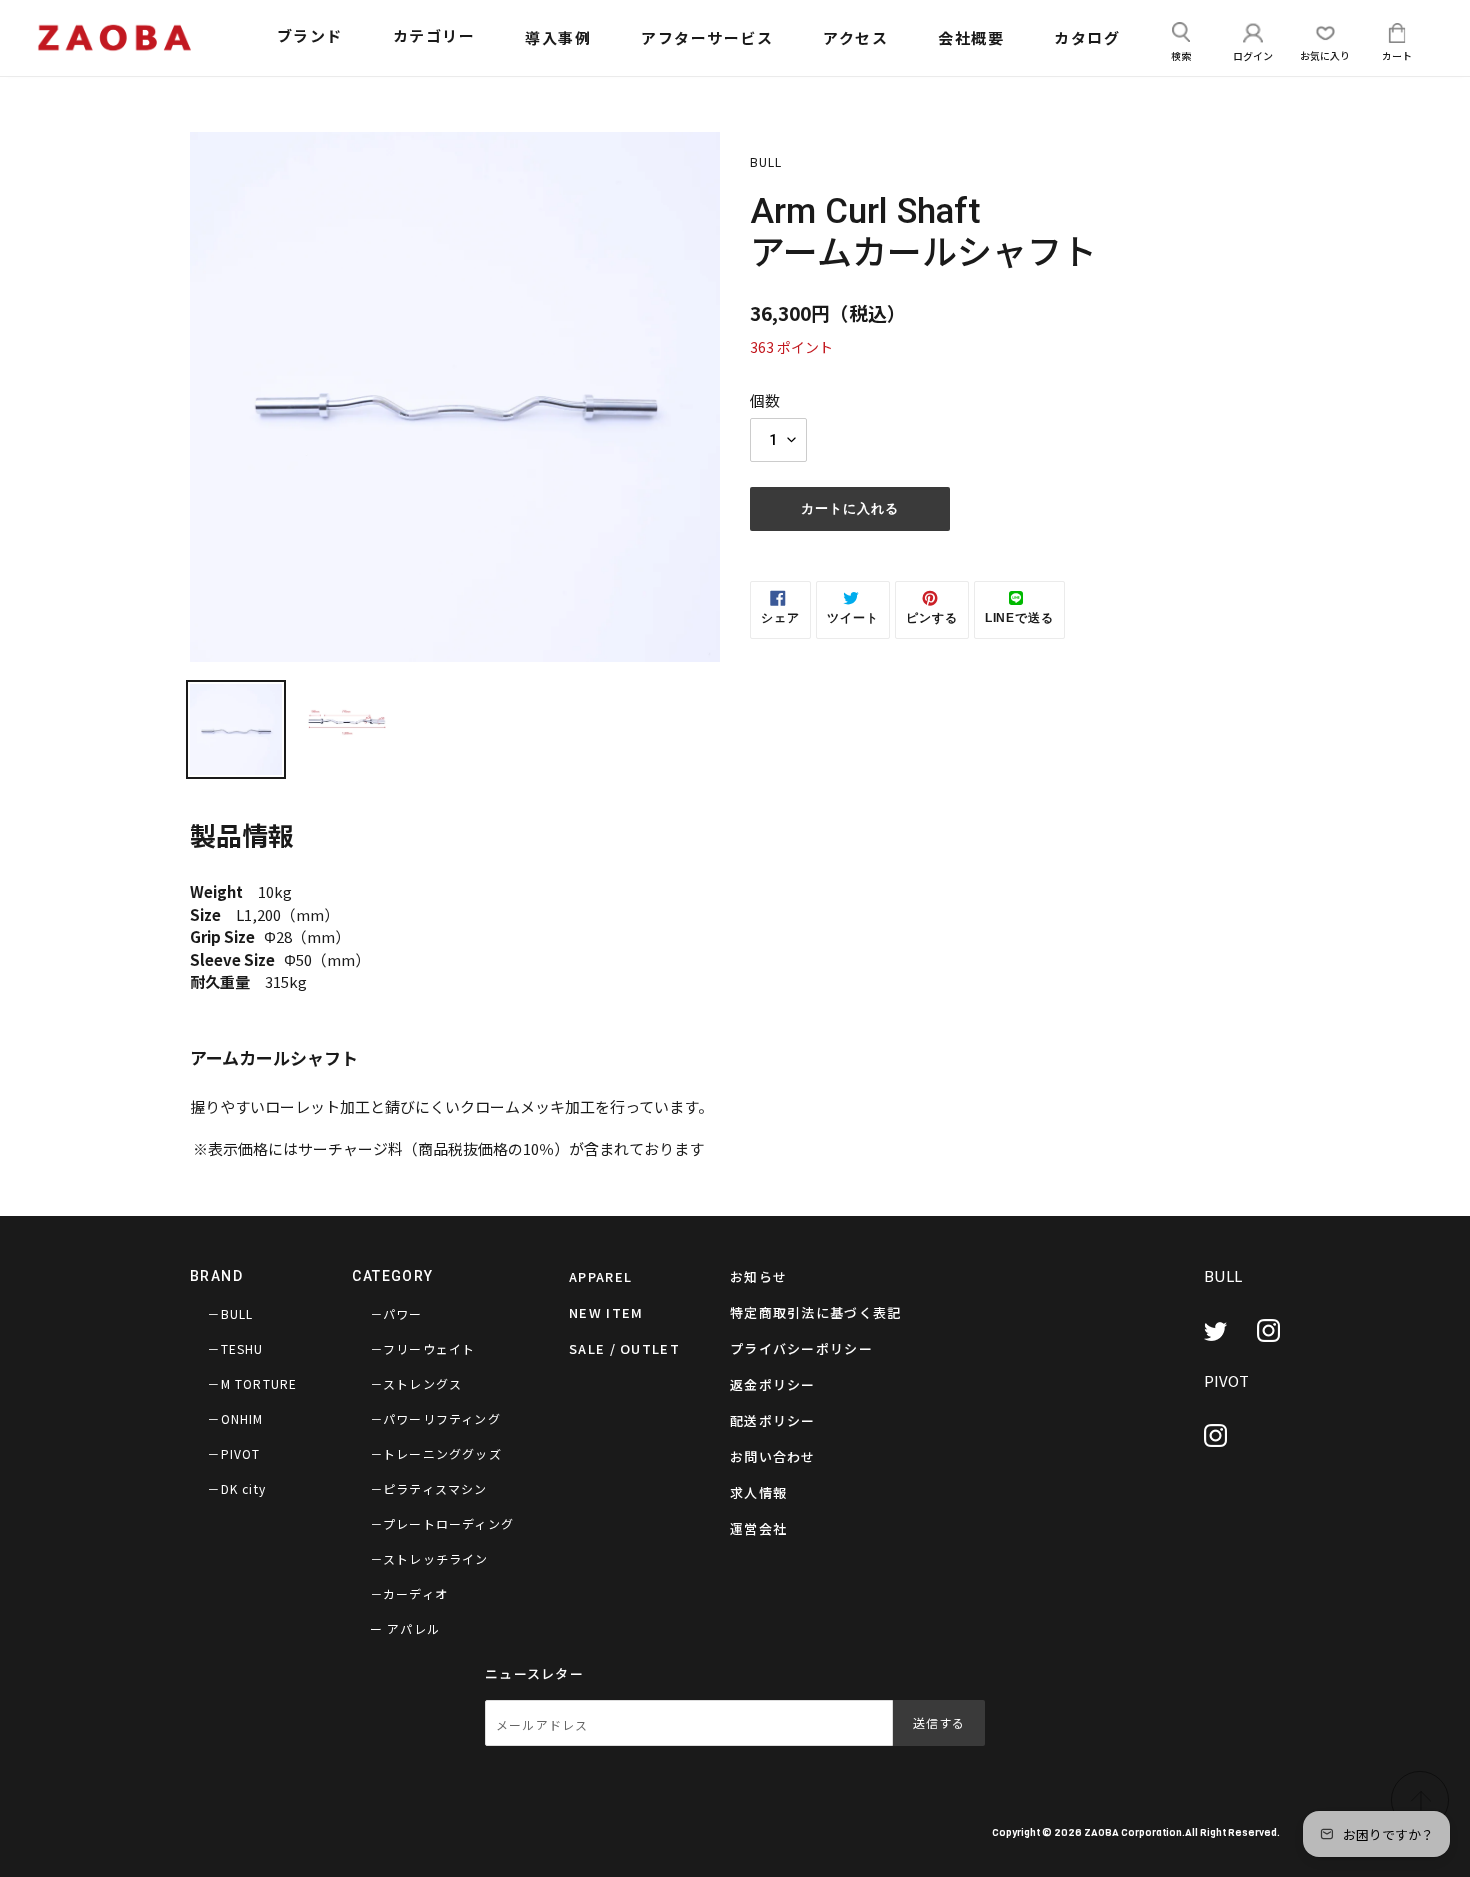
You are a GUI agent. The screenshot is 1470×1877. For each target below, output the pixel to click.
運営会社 (758, 1528)
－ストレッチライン (429, 1558)
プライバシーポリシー (801, 1348)
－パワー (396, 1313)
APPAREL (600, 1276)
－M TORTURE (252, 1383)
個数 (765, 400)
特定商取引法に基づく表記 (816, 1312)
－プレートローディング (442, 1523)
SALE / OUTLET (624, 1348)
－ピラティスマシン (429, 1488)
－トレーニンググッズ (436, 1453)
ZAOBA (1101, 1832)
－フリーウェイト (423, 1348)
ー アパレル (405, 1628)
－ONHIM (235, 1418)
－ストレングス (416, 1383)
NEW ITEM (606, 1312)
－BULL (230, 1313)
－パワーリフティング (435, 1418)
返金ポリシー (773, 1384)
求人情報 (758, 1492)
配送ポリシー (773, 1420)
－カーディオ (409, 1593)
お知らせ (758, 1276)
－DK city (236, 1488)
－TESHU (235, 1348)
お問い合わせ (773, 1456)
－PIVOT (233, 1453)
